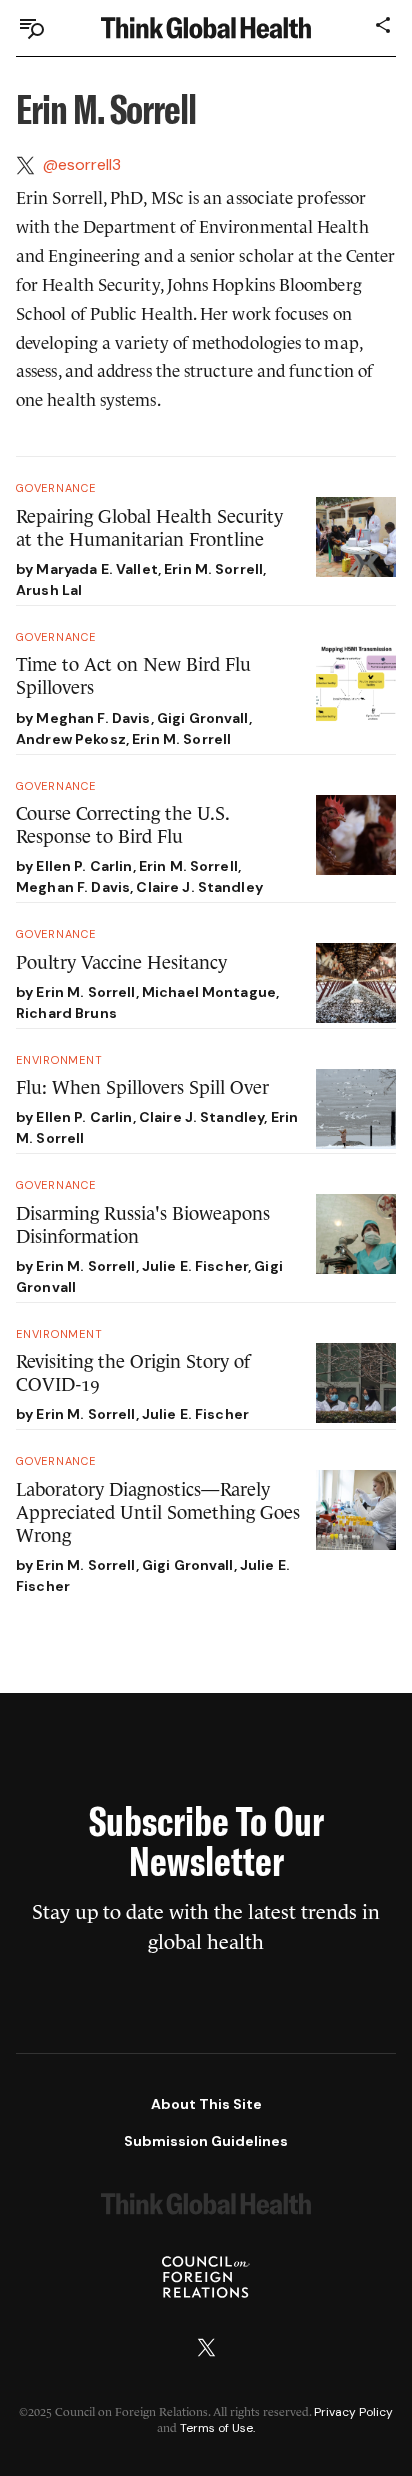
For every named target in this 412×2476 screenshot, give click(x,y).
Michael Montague (209, 992)
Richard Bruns (66, 1013)
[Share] (384, 25)
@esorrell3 (82, 164)
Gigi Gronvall (203, 718)
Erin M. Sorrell (213, 569)
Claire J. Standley (199, 887)
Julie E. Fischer (195, 1266)
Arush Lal (49, 590)
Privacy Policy (353, 2412)
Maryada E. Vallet (96, 569)
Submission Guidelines (206, 2141)
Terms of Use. (217, 2428)
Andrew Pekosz (71, 739)
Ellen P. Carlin (84, 866)
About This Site (206, 2104)
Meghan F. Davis (93, 718)
